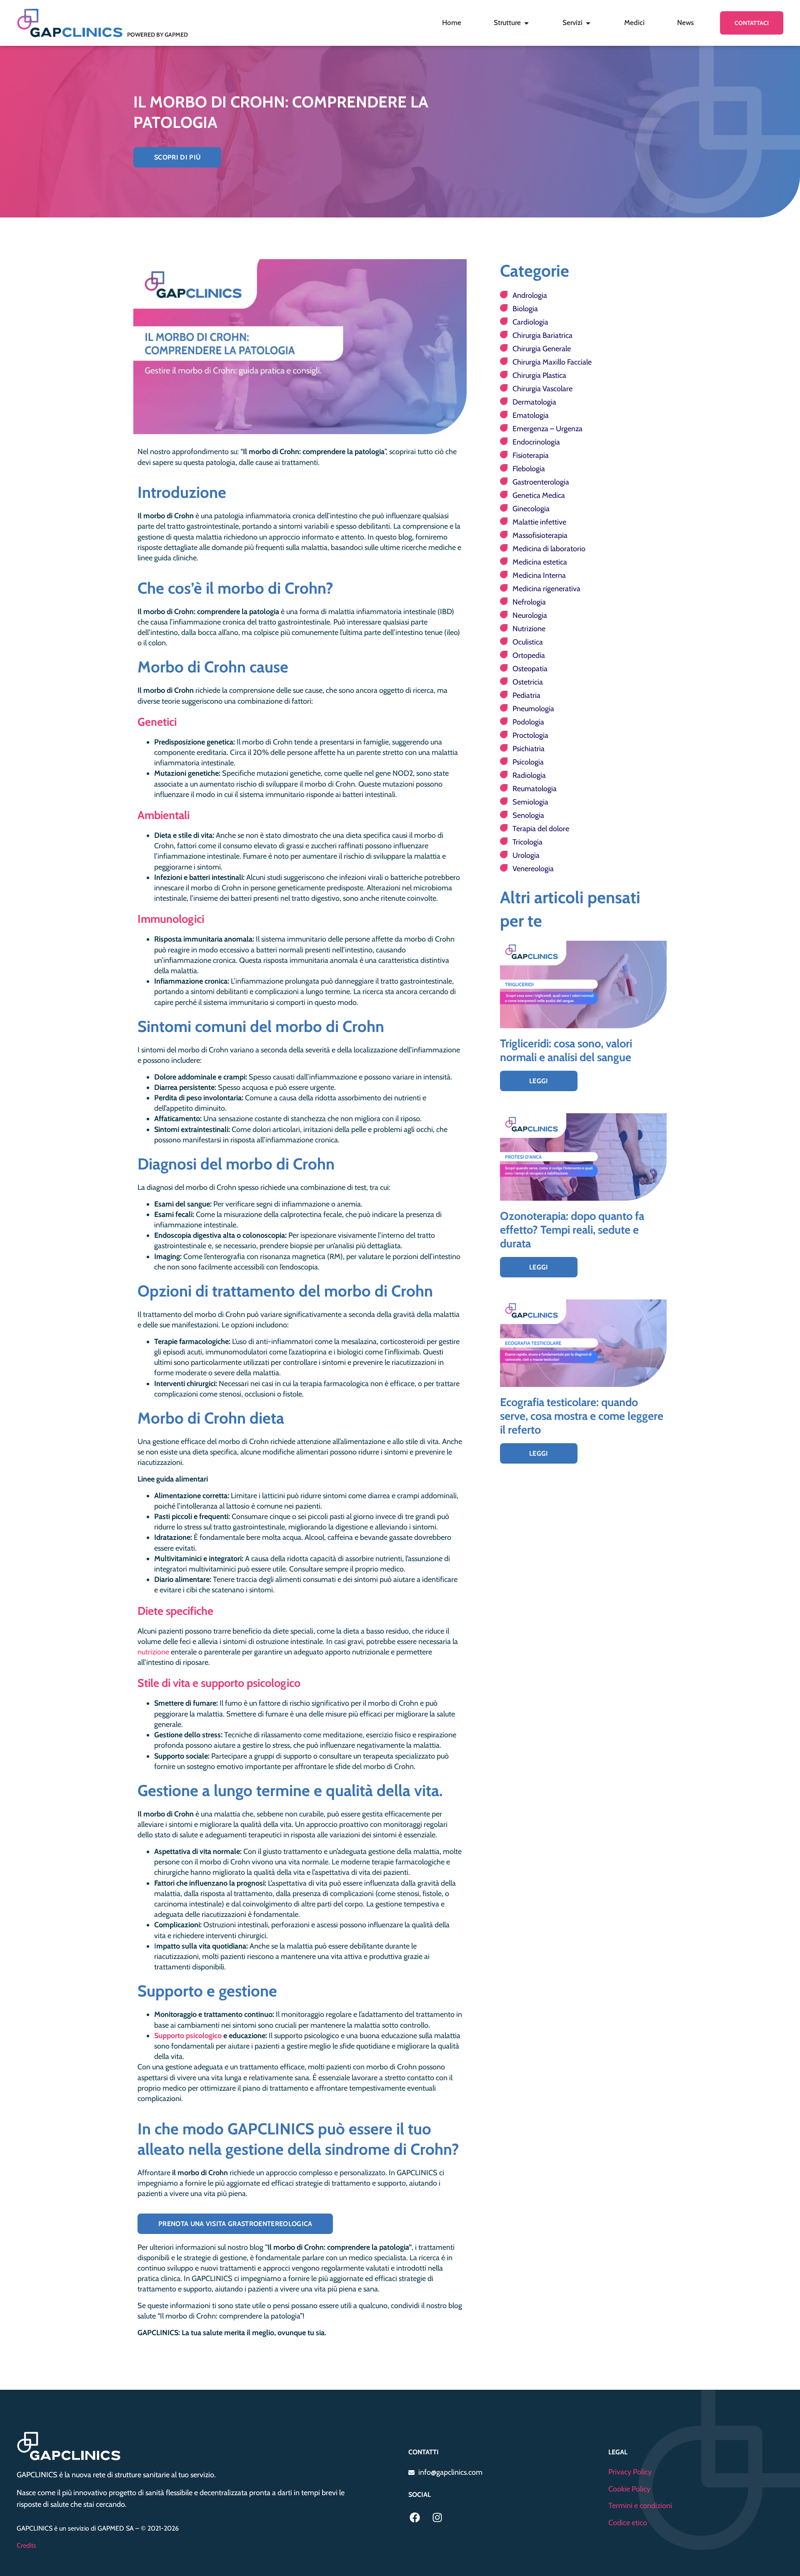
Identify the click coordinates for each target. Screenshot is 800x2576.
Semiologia (530, 802)
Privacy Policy (630, 2472)
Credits (26, 2545)
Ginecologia (531, 509)
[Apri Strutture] (526, 23)
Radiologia (529, 775)
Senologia (528, 815)
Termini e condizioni (640, 2506)
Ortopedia (529, 655)
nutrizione (153, 1652)
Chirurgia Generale (542, 349)
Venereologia (533, 869)
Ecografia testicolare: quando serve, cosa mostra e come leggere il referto (582, 1416)
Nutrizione (529, 629)
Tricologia (527, 842)
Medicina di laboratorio (549, 549)
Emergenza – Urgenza (547, 429)
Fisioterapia (531, 455)
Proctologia (530, 735)
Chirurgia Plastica (539, 375)
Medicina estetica (540, 562)
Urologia (526, 855)
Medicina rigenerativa (546, 589)
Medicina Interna (539, 575)
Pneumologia (533, 709)
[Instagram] (437, 2517)
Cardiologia (530, 322)
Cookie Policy (629, 2489)
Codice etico (628, 2523)
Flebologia (529, 469)
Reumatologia (535, 789)
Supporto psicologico (188, 2036)
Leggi (539, 1081)
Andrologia (530, 295)
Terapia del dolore (541, 829)
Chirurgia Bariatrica (542, 335)
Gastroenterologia (541, 482)
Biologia (525, 309)
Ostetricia (528, 682)
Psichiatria (529, 749)
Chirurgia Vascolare (542, 389)
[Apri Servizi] (588, 23)
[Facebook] (415, 2517)
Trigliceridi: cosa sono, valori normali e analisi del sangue (566, 1050)
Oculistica (528, 642)
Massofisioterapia (540, 535)
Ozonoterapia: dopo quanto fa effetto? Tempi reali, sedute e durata (572, 1230)
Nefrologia (529, 602)
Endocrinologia (536, 442)
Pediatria (526, 695)
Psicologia (528, 762)
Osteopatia (530, 669)
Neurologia (530, 615)
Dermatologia (534, 402)
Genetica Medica (539, 495)
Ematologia (531, 415)
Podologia (528, 722)
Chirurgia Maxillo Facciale (552, 362)
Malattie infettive (539, 522)
